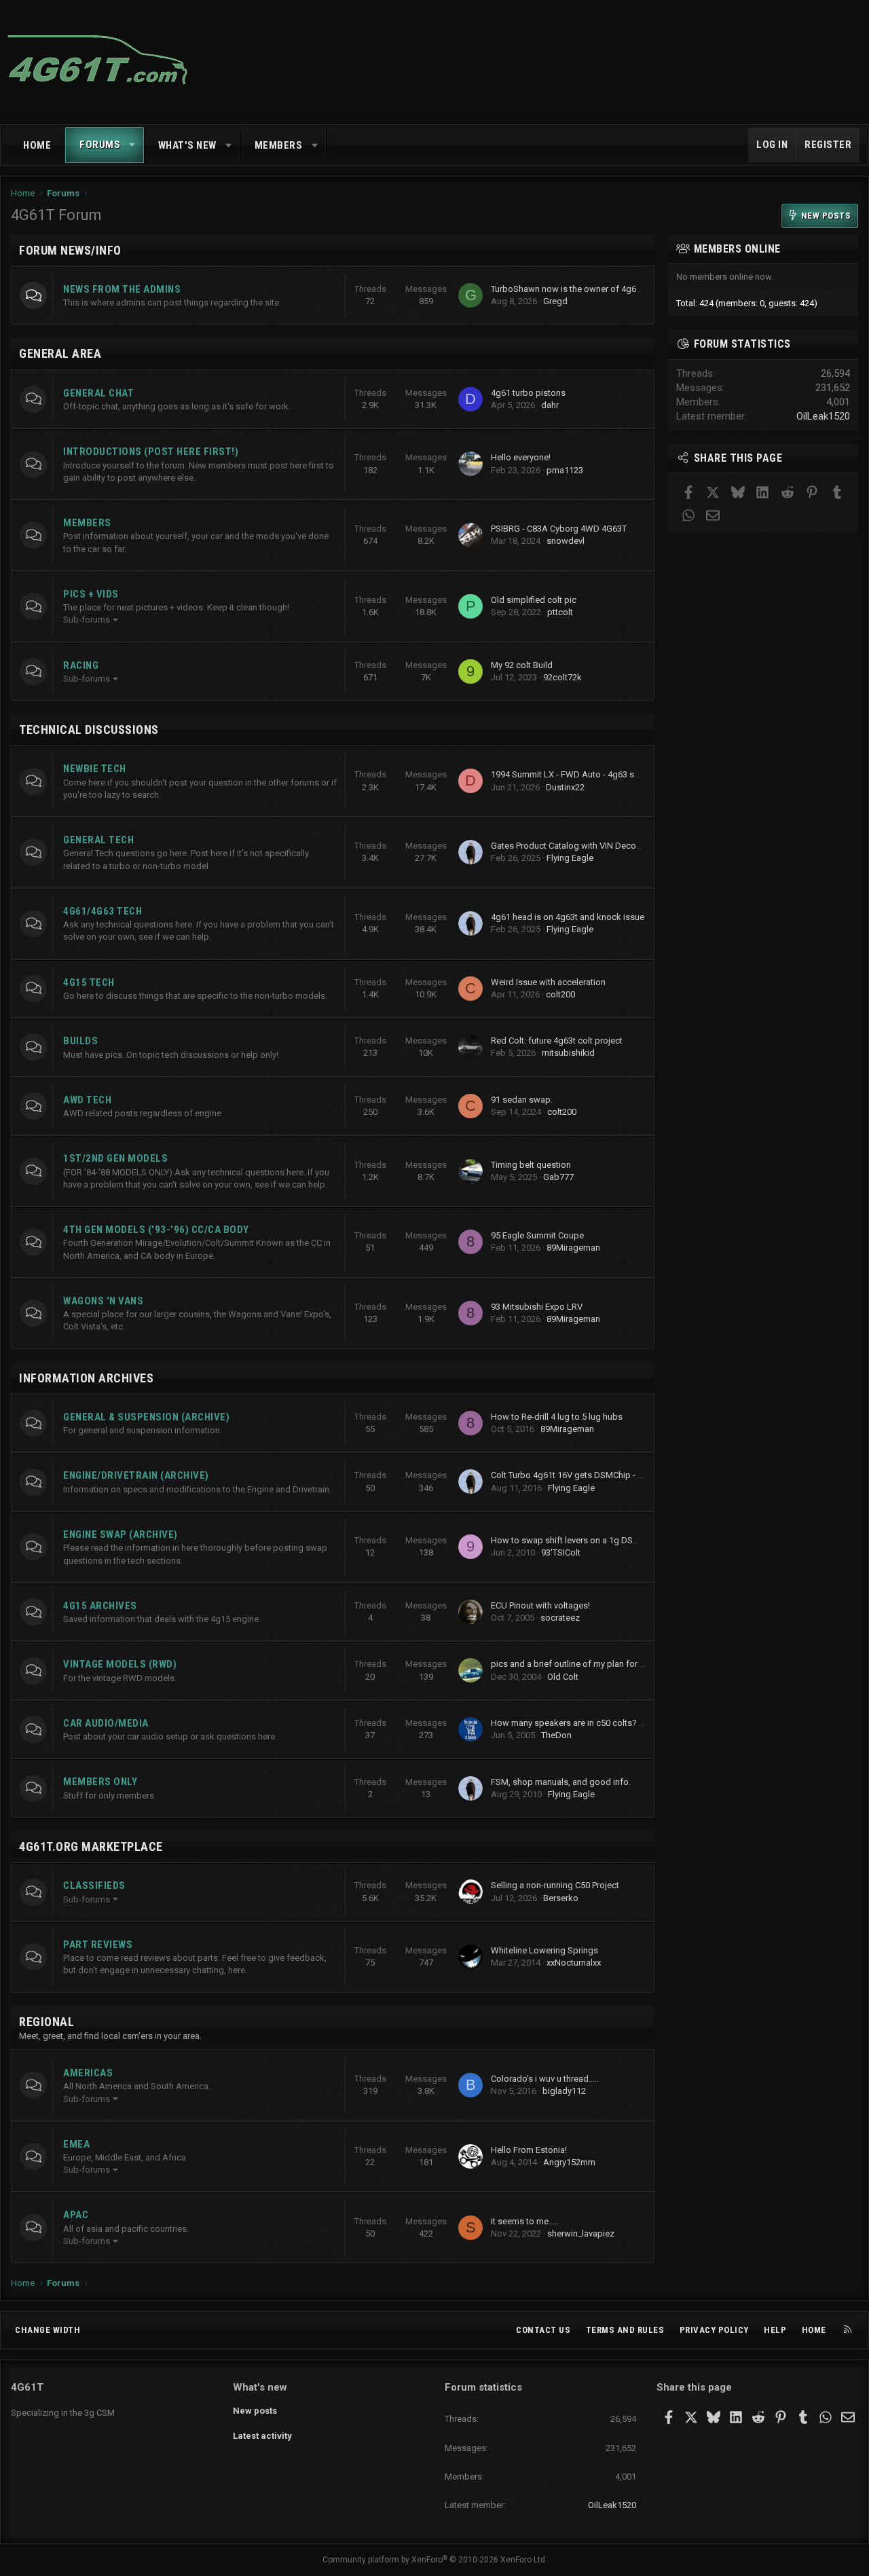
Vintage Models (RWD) (120, 1664)
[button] (133, 145)
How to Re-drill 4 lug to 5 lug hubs (557, 1417)
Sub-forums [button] (87, 620)
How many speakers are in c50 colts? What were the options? (611, 1723)
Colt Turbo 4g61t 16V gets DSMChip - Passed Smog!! (594, 1475)
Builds (80, 1041)
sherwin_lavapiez (581, 2233)
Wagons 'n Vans (103, 1301)
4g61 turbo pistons (528, 393)
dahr (550, 405)
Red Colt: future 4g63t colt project (557, 1041)
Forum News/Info (70, 250)
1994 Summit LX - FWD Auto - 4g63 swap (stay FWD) (594, 774)
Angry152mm (569, 2162)
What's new (187, 145)
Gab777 (558, 1177)
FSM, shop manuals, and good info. (561, 1782)
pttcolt (560, 612)
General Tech (98, 840)
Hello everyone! (521, 457)
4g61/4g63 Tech (103, 911)
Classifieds (94, 1885)
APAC (76, 2215)
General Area (60, 353)
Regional (47, 2022)
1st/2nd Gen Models (115, 1158)
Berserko (561, 1898)
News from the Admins (122, 289)
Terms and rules (625, 2330)
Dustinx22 (565, 787)
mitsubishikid (568, 1053)
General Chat (98, 393)
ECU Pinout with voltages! (540, 1605)
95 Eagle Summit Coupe (537, 1235)
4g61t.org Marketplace (91, 1846)
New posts (255, 2411)
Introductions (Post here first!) (151, 452)
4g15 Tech (89, 982)
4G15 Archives (100, 1606)
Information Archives (86, 1378)
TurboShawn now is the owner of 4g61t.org (575, 289)
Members (279, 145)
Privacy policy (714, 2330)
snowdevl (566, 541)
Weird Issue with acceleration (548, 982)
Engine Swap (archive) (121, 1534)
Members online (737, 249)
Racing (81, 665)
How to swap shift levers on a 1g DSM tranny (578, 1540)
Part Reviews (98, 1945)
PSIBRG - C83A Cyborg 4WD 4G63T (559, 529)
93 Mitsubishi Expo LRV (537, 1307)
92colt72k (562, 677)
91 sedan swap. (522, 1100)
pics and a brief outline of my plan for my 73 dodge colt (599, 1664)
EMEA (76, 2144)
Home (37, 145)
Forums (100, 145)
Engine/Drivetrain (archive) (136, 1475)
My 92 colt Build (522, 665)
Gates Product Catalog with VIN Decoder (570, 846)
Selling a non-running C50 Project (555, 1885)
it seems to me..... (525, 2221)
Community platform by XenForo (435, 2560)
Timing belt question (531, 1165)
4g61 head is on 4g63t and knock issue (568, 917)
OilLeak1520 (823, 416)
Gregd (555, 301)
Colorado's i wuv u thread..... (545, 2079)
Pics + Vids (91, 594)
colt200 (560, 994)
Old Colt (563, 1677)
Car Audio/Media (106, 1723)
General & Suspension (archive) (146, 1417)
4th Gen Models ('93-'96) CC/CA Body (156, 1230)
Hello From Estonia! (529, 2150)
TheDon (556, 1735)
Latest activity (262, 2436)
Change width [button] (48, 2330)
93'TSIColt (561, 1552)
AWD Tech (87, 1100)
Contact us (543, 2330)
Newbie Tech (95, 769)
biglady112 (564, 2091)
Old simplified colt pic (534, 600)
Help (775, 2330)
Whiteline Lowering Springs (544, 1950)
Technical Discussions (89, 730)
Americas (88, 2073)
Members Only (100, 1782)
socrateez (560, 1618)
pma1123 (565, 470)
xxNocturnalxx (574, 1963)
